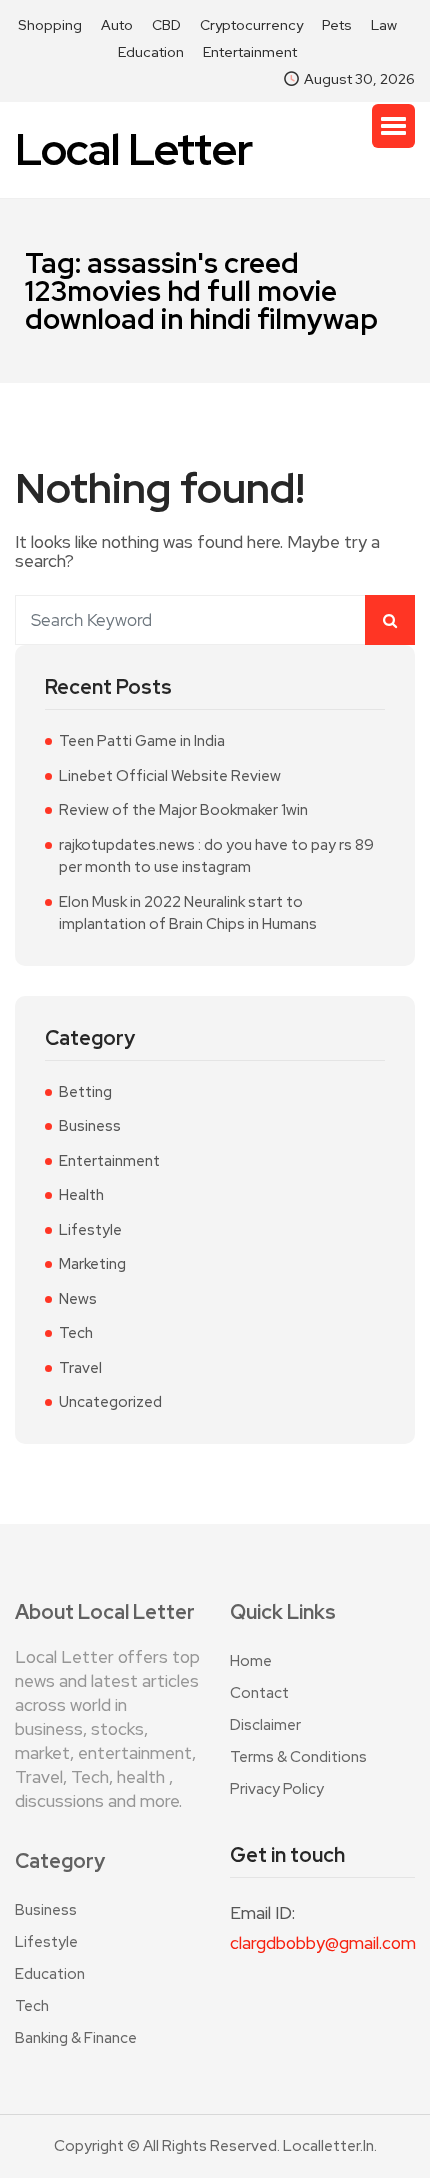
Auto (117, 25)
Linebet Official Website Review (170, 776)
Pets (337, 25)
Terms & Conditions (298, 1757)
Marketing (92, 1264)
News (78, 1299)
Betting (85, 1092)
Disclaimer (265, 1725)
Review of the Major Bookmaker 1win (183, 810)
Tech (76, 1333)
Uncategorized (110, 1402)
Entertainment (250, 52)
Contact (259, 1693)
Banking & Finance (76, 2038)
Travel (80, 1368)
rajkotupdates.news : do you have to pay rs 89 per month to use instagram (216, 856)
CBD (166, 25)
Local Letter (133, 149)
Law (384, 25)
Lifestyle (90, 1230)
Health (81, 1195)
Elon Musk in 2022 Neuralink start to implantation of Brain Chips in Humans (188, 913)
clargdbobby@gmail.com (322, 1943)
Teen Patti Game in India (142, 741)
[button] (393, 126)
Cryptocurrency (251, 25)
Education (151, 52)
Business (90, 1126)
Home (251, 1661)
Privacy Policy (277, 1789)
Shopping (50, 25)
